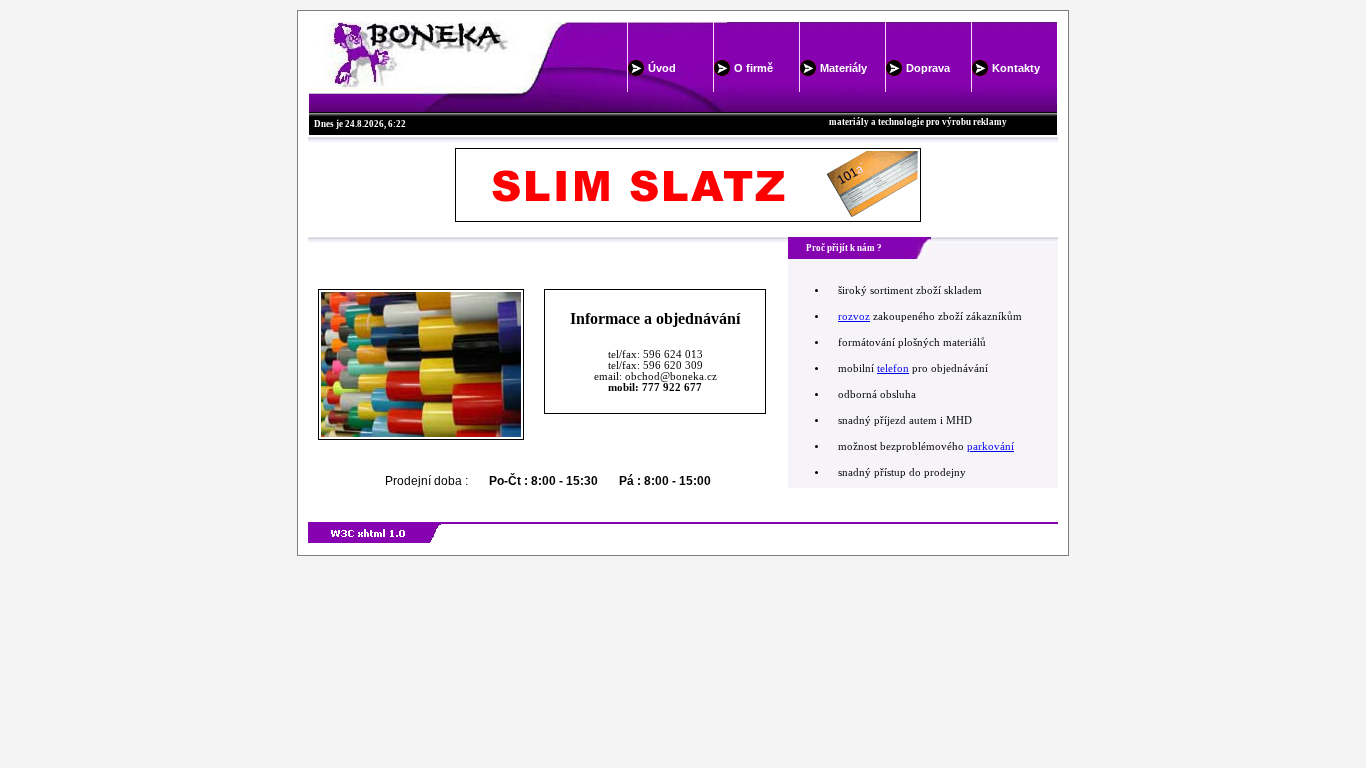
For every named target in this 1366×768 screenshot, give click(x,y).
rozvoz (854, 316)
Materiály (843, 68)
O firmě (753, 68)
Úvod (662, 68)
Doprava (928, 68)
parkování (990, 446)
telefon (893, 368)
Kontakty (1016, 68)
